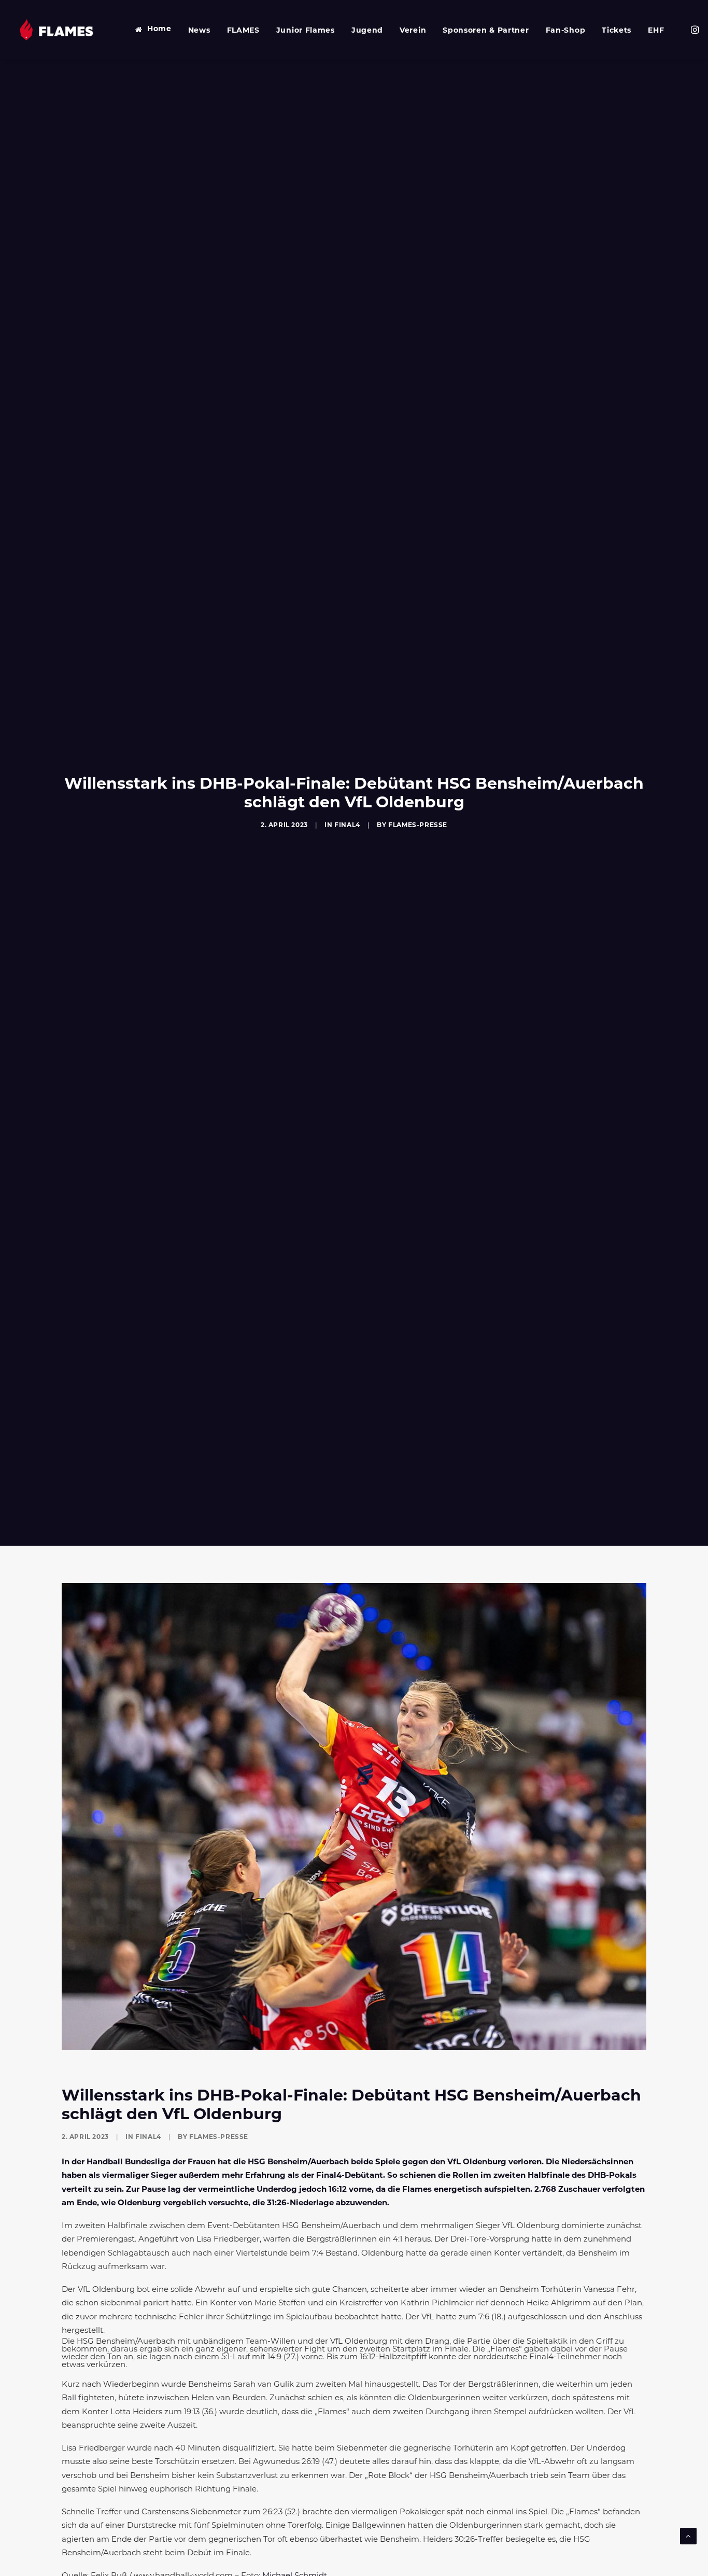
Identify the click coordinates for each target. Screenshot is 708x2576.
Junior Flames (306, 31)
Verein (413, 31)
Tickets (617, 31)
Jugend (367, 31)
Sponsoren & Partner (486, 31)
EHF (656, 31)
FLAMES (243, 31)
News (199, 31)
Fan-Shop (566, 31)
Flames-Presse (418, 825)
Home (159, 29)
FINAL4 (347, 825)
